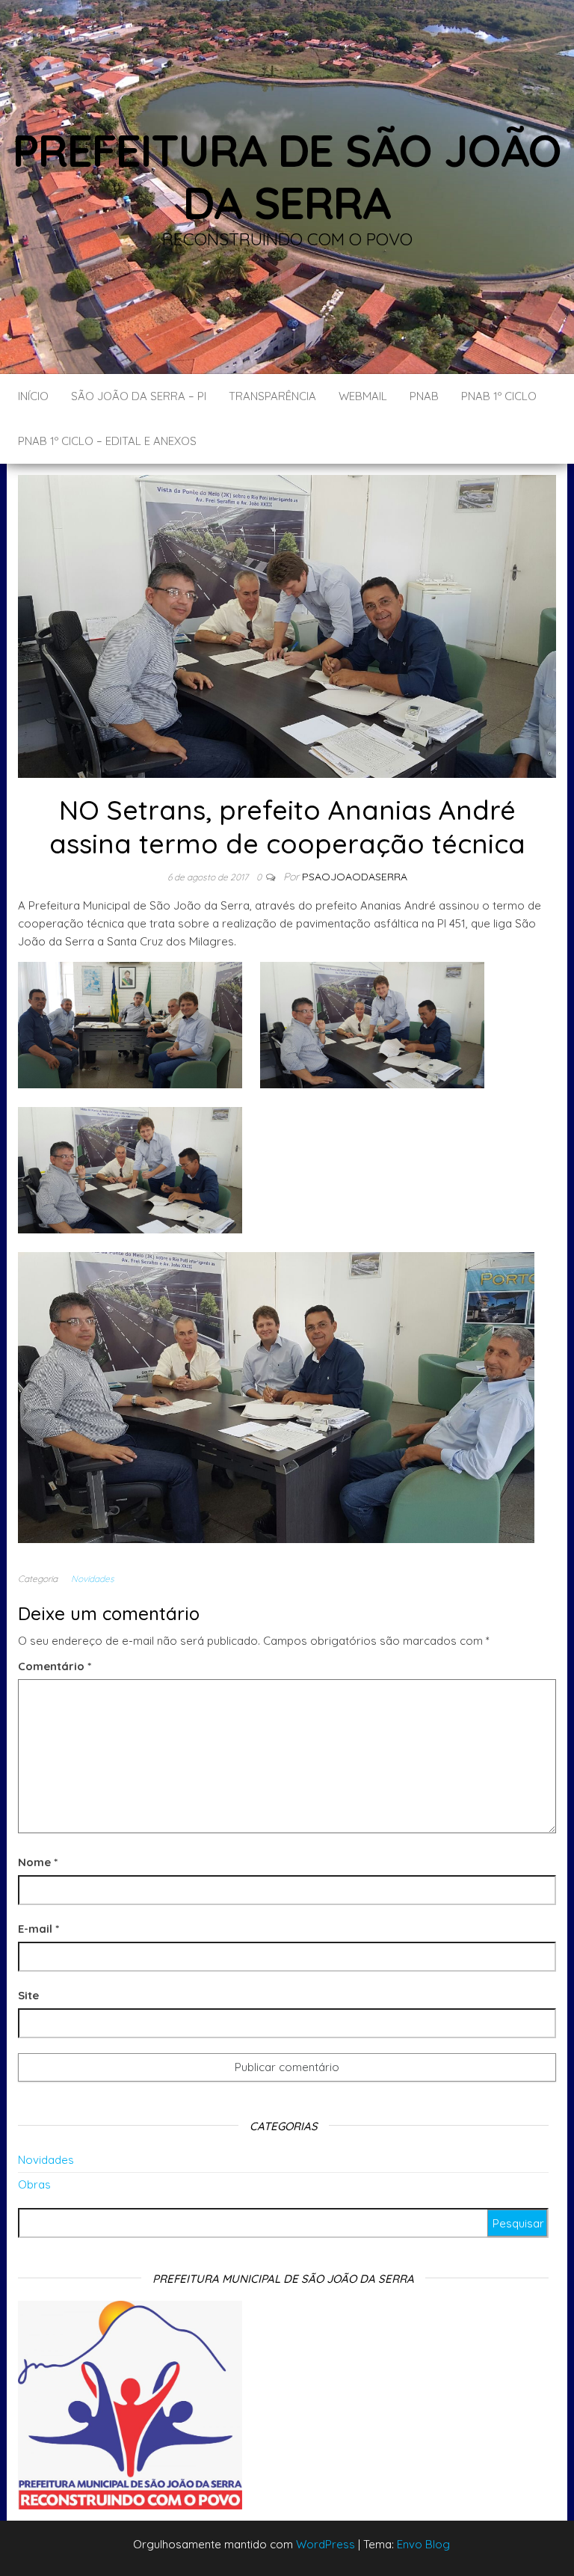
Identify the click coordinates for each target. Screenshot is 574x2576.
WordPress (325, 2544)
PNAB (424, 396)
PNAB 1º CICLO (499, 396)
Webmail (363, 396)
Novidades (93, 1579)
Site (28, 1995)
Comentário (55, 1666)
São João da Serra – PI (139, 396)
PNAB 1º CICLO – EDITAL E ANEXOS (107, 441)
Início (33, 396)
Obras (34, 2184)
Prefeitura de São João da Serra (287, 176)
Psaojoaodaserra (355, 877)
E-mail (38, 1929)
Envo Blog (423, 2544)
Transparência (272, 396)
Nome (38, 1862)
